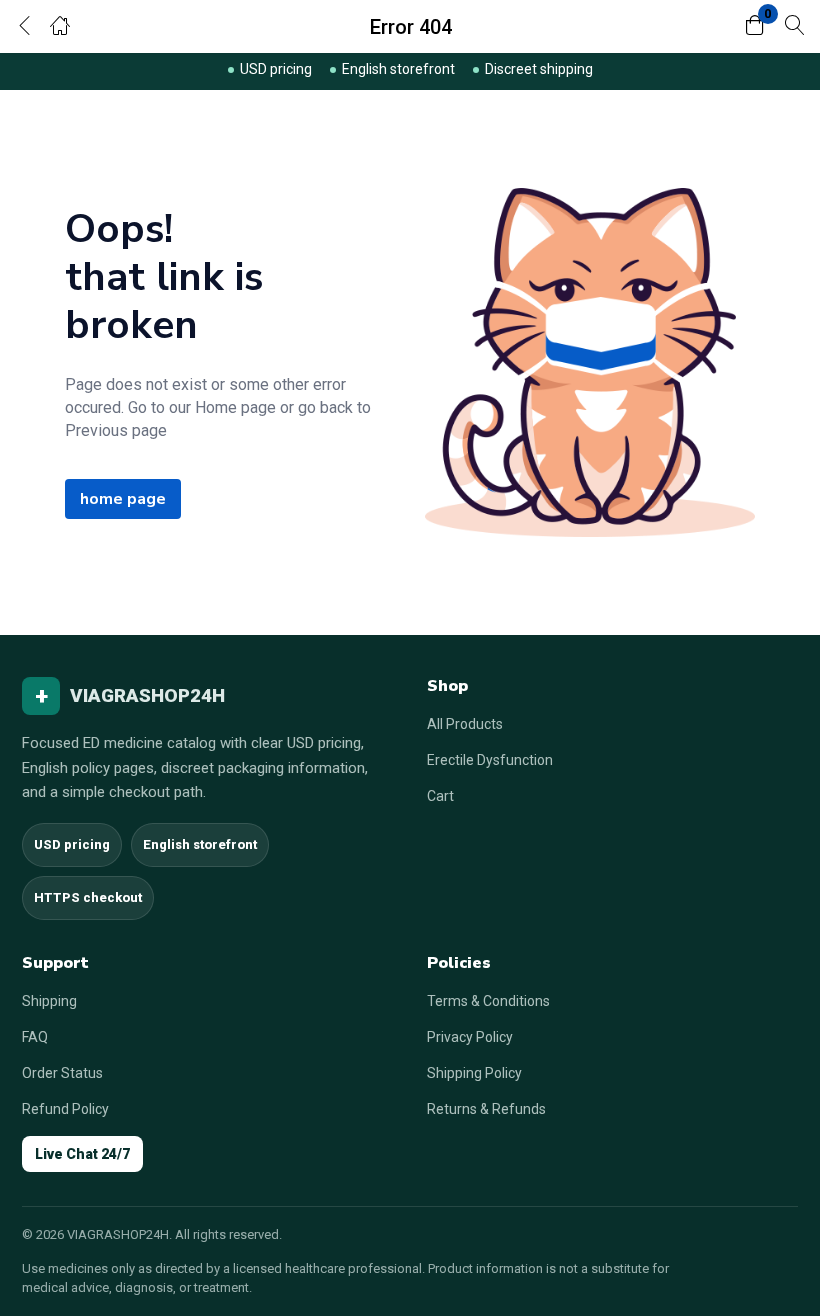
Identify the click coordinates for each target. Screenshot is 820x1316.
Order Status (62, 1073)
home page (123, 499)
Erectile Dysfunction (490, 760)
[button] (755, 26)
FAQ (35, 1037)
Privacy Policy (470, 1037)
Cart (440, 796)
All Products (465, 724)
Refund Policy (65, 1109)
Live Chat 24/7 (82, 1154)
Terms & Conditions (488, 1001)
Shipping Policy (474, 1073)
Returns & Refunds (486, 1109)
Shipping (49, 1001)
